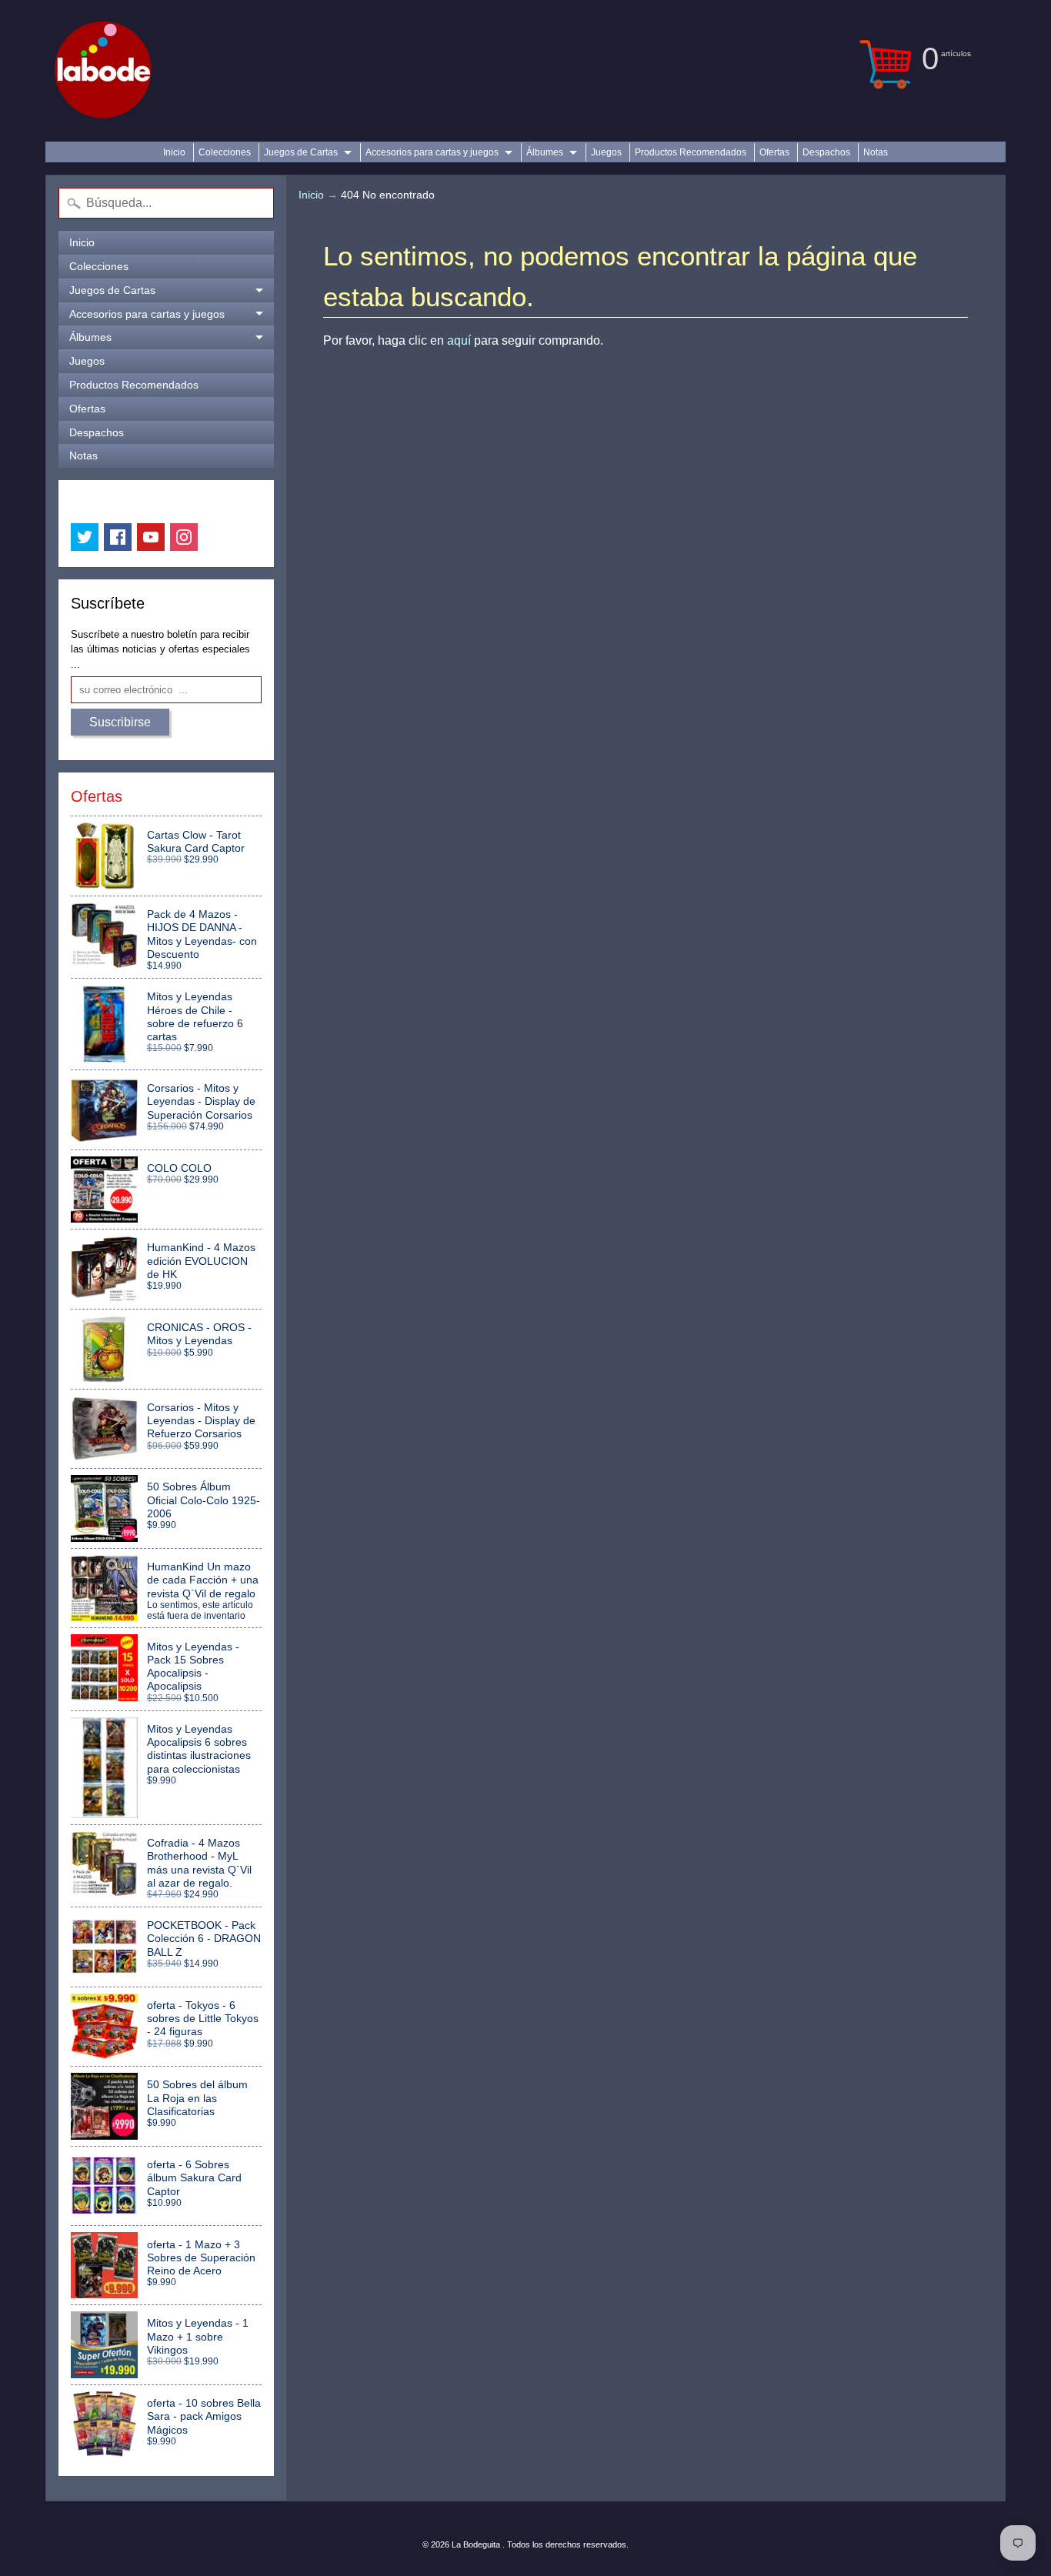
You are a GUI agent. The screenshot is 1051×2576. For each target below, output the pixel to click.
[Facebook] (118, 537)
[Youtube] (151, 537)
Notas (876, 152)
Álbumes (545, 152)
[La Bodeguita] (103, 71)
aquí (459, 340)
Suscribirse (120, 722)
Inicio (174, 152)
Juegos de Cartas (301, 152)
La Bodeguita (477, 2544)
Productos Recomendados (691, 152)
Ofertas (774, 152)
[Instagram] (184, 537)
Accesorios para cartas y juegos (432, 152)
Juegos (606, 152)
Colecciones (225, 152)
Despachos (826, 152)
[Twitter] (85, 537)
